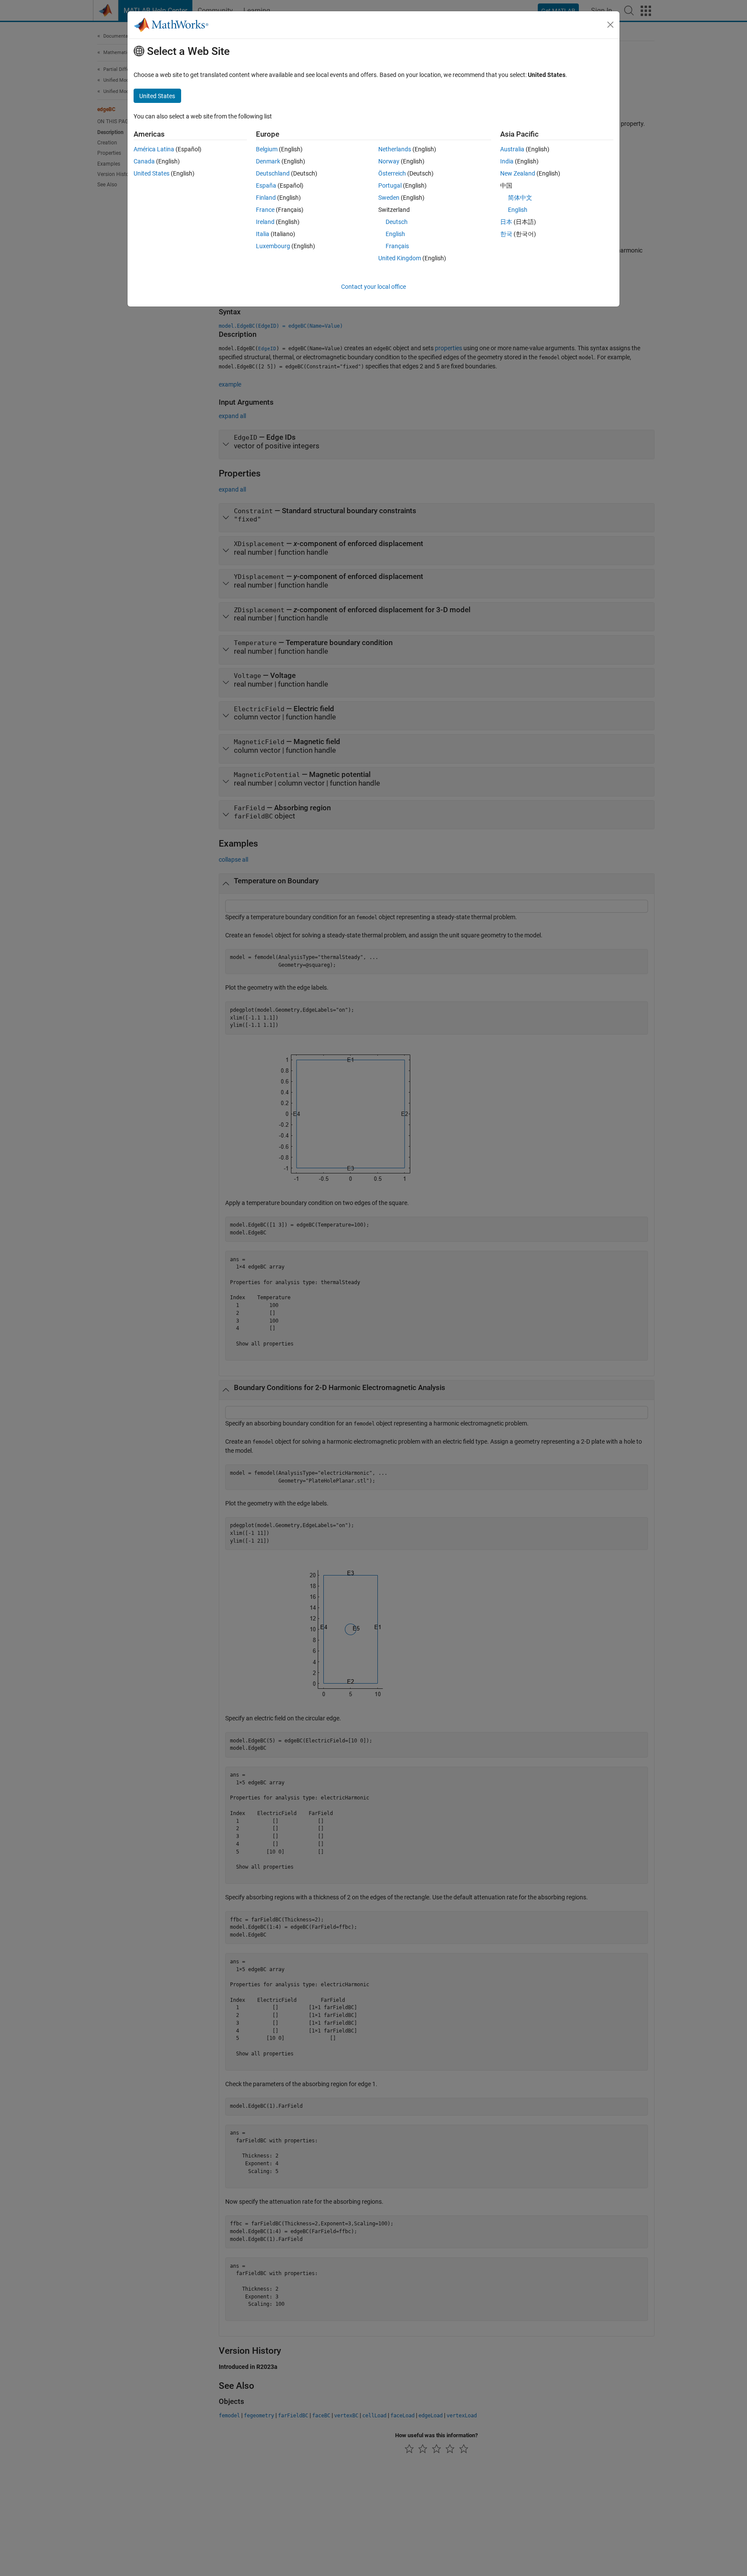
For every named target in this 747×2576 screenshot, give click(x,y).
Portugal (390, 185)
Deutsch (397, 222)
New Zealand (518, 173)
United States (152, 173)
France (265, 210)
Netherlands (395, 149)
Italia (263, 234)
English (395, 234)
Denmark (268, 161)
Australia (512, 149)
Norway (389, 161)
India (507, 161)
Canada (144, 161)
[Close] (610, 25)
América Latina (154, 149)
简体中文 (520, 198)
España (266, 185)
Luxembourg (273, 246)
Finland (266, 198)
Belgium (267, 149)
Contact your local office (373, 287)
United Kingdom (400, 258)
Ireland (265, 222)
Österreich (392, 173)
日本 (506, 222)
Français (397, 246)
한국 (506, 234)
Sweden (389, 198)
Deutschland (273, 173)
